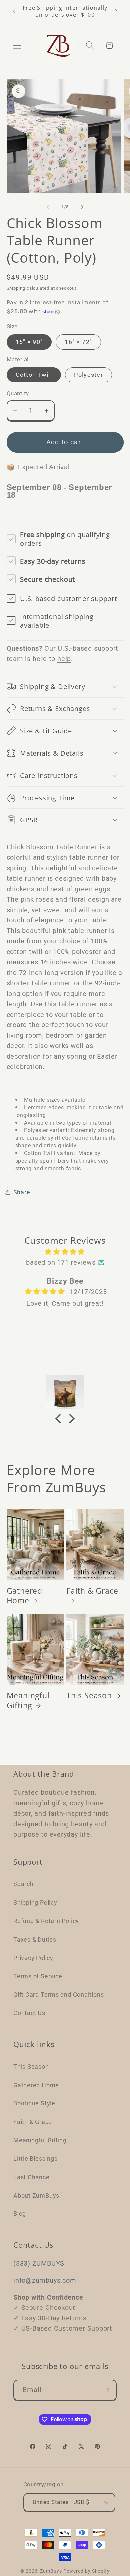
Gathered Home (24, 1596)
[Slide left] (48, 207)
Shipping (16, 288)
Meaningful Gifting (28, 1701)
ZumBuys (51, 2571)
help (64, 659)
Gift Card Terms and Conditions (58, 1995)
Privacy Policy (33, 1958)
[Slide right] (82, 207)
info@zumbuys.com (45, 2280)
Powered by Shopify (86, 2571)
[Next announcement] (116, 11)
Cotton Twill (34, 375)
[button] (17, 45)
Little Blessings (35, 2158)
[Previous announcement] (14, 11)
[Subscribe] (106, 2390)
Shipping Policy (35, 1903)
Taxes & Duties (35, 1939)
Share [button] (22, 1192)
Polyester (88, 375)
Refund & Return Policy (46, 1921)
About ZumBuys (36, 2195)
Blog (20, 2214)
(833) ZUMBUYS (39, 2263)
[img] (65, 1252)
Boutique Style (34, 2103)
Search (23, 1884)
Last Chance (31, 2177)
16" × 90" (29, 342)
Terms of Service (38, 1976)
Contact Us (29, 2013)
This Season (89, 1696)
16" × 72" (78, 342)
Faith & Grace (92, 1591)
